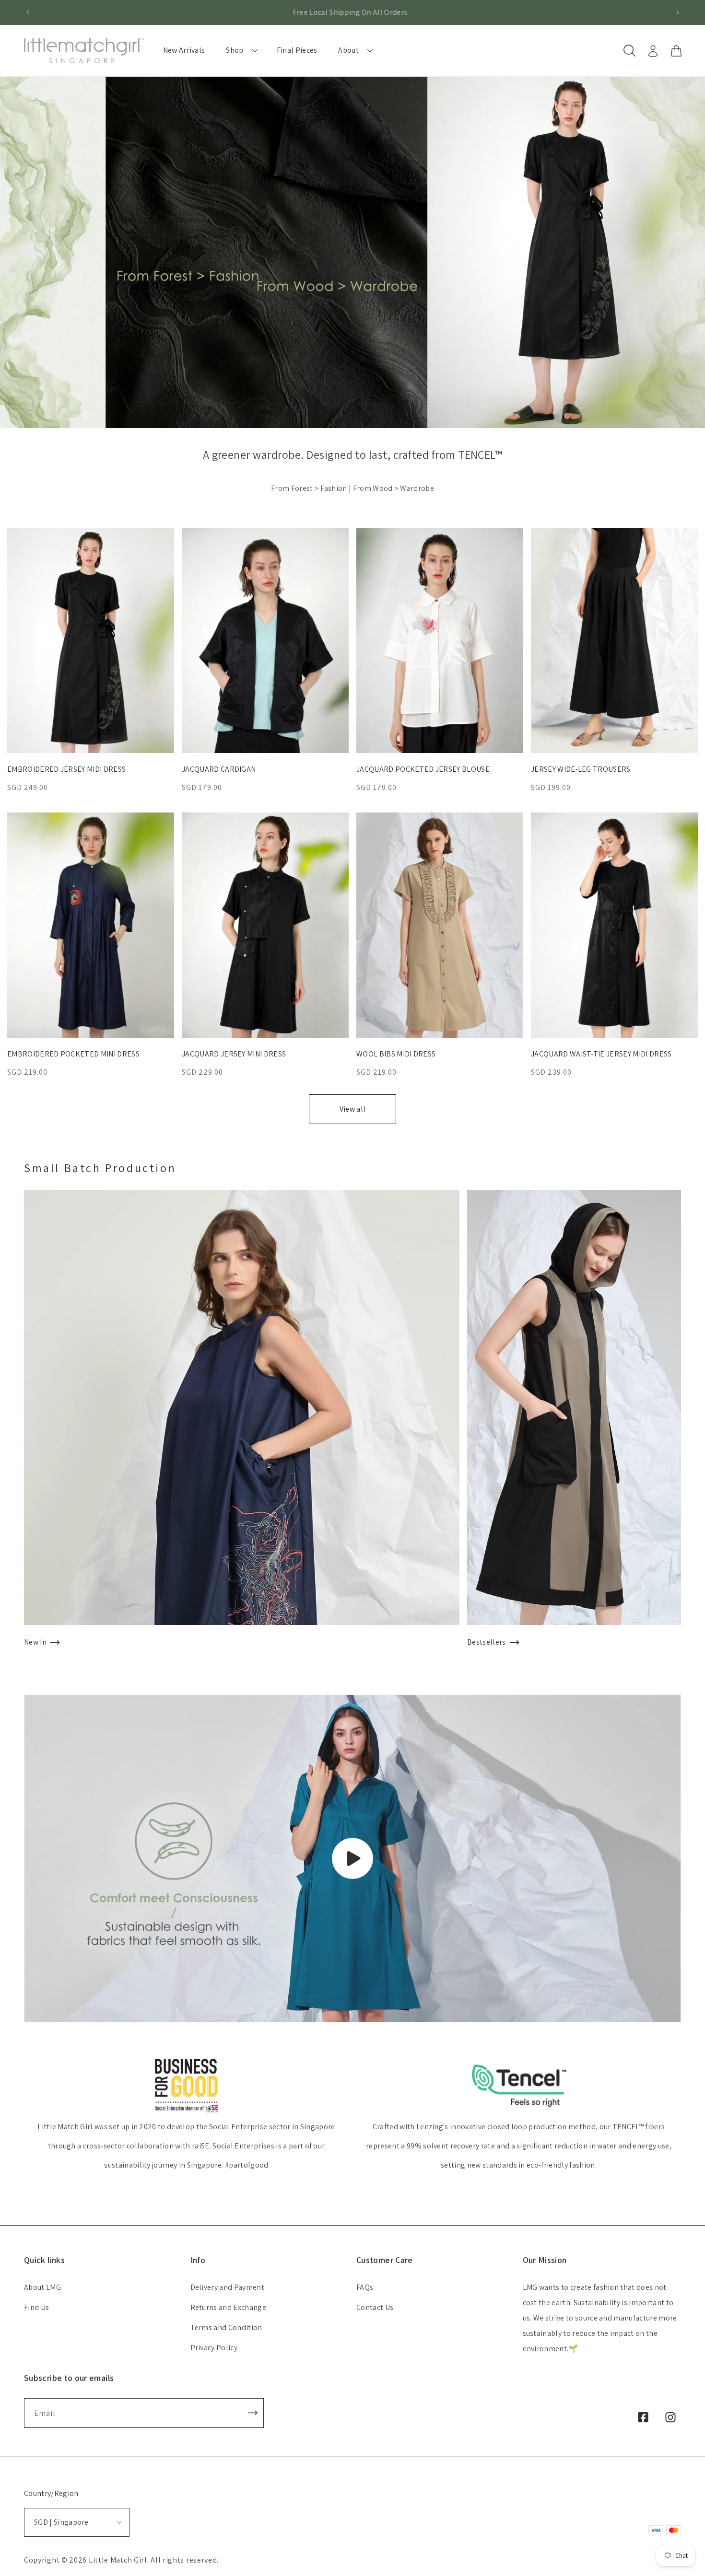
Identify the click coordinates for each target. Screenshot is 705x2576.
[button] (241, 51)
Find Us (36, 2307)
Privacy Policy (214, 2348)
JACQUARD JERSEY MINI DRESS (234, 1054)
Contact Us (375, 2307)
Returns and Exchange (228, 2307)
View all (353, 1109)
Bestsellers (487, 1642)
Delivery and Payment (227, 2287)
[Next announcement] (678, 12)
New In (35, 1642)
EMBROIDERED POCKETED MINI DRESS (73, 1054)
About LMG (42, 2287)
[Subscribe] (253, 2413)
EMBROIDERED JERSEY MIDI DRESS (66, 769)
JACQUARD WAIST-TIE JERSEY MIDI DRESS (601, 1054)
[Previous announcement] (27, 12)
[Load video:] (352, 1859)
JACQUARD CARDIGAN (219, 769)
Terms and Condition (226, 2327)
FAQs (365, 2287)
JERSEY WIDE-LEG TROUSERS (581, 769)
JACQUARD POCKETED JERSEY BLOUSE (423, 769)
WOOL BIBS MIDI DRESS (396, 1054)
